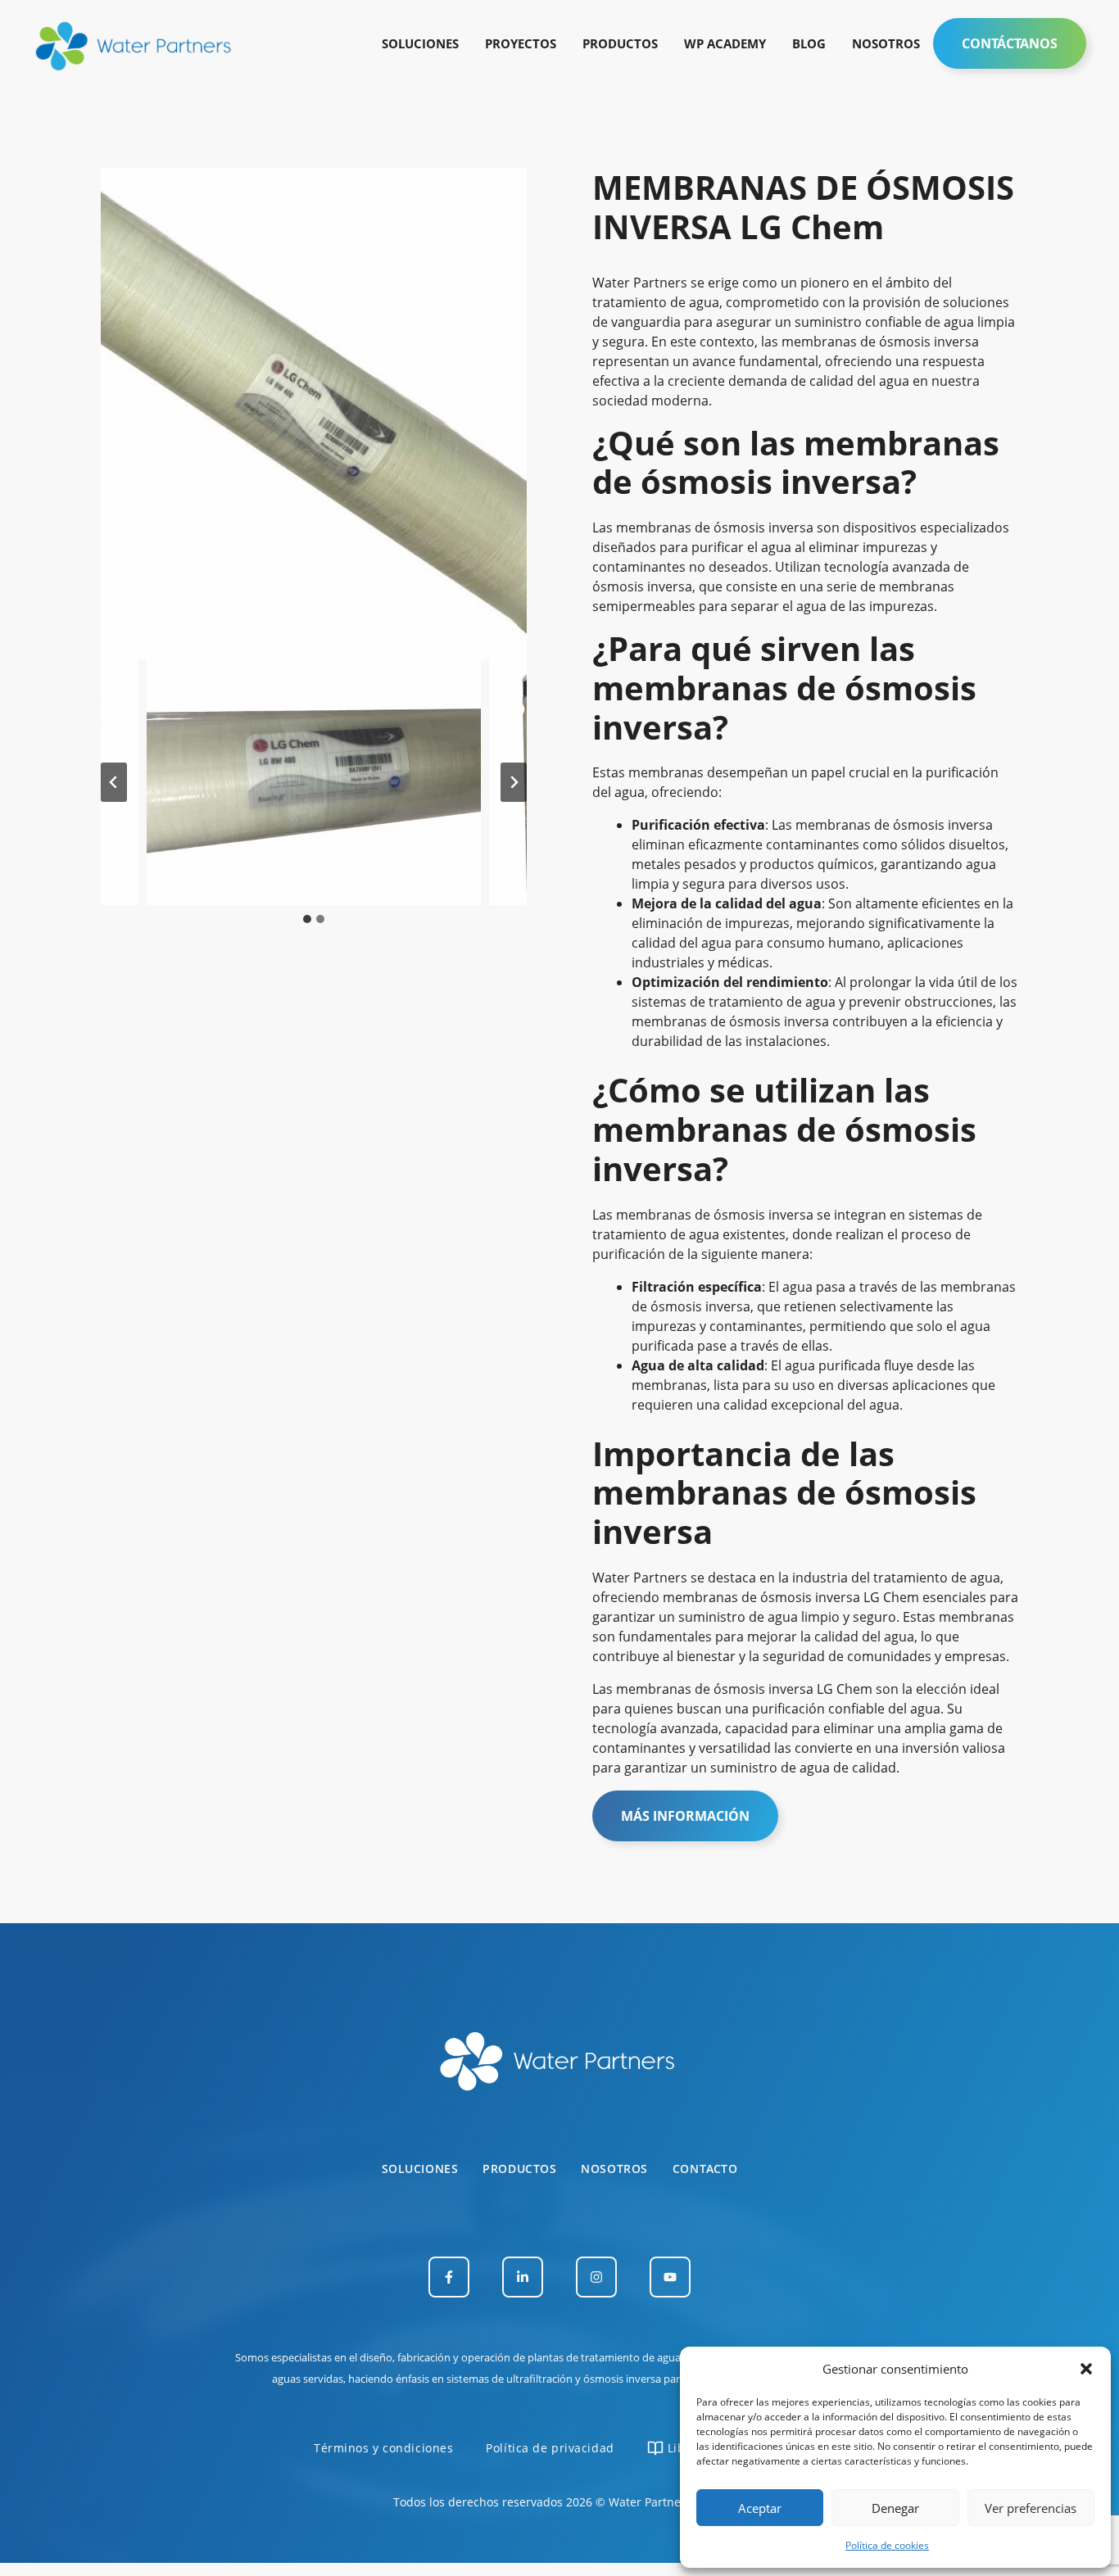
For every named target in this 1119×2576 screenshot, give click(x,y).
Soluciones (420, 43)
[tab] (307, 919)
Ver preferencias (1031, 2508)
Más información (685, 1816)
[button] (1086, 2369)
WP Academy (725, 43)
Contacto (705, 2169)
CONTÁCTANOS (1010, 43)
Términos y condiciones (383, 2448)
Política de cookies (887, 2545)
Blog (809, 43)
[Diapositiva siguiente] (514, 782)
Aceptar (760, 2508)
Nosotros (886, 43)
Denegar (895, 2508)
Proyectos (521, 43)
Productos (620, 43)
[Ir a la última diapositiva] (114, 782)
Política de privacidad (550, 2448)
